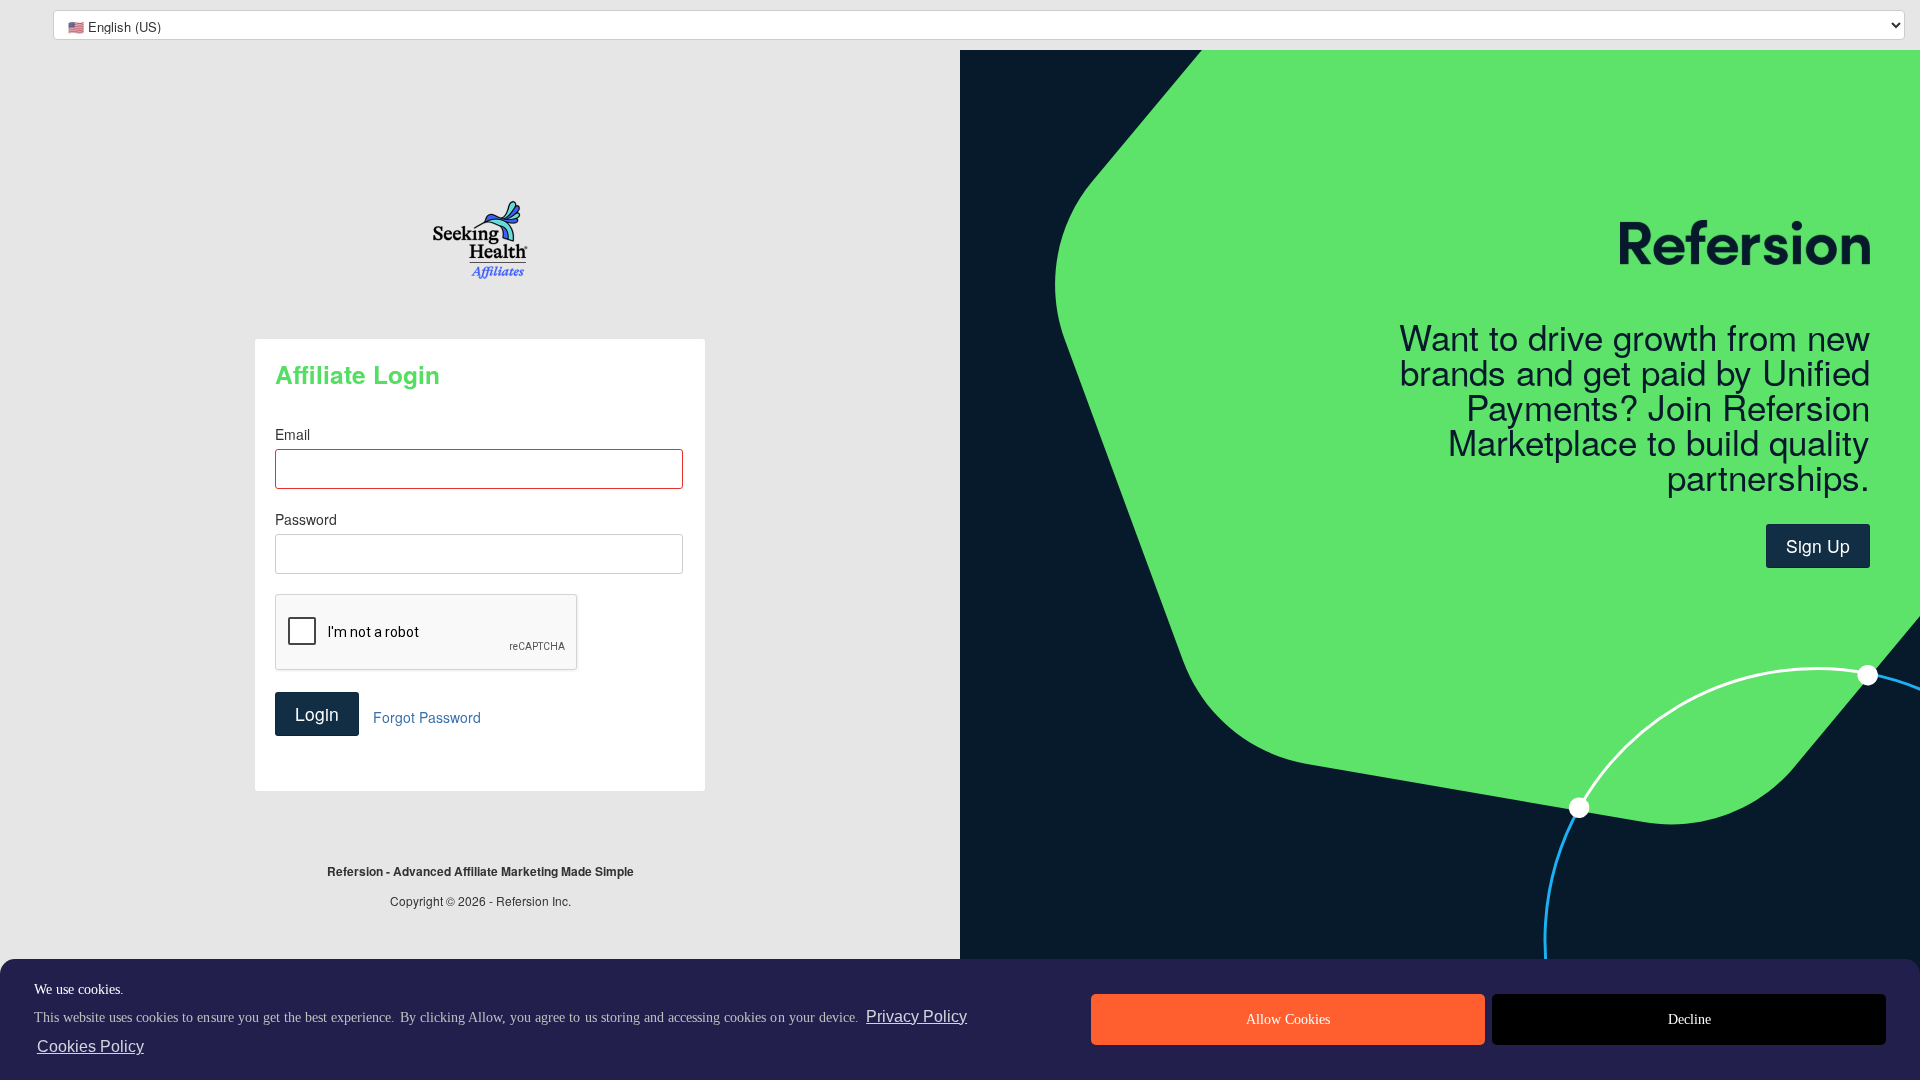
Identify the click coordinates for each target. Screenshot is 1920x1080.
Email (292, 434)
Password (306, 519)
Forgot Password (427, 717)
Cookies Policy (90, 1046)
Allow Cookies (1288, 1019)
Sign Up (1818, 545)
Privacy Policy (916, 1016)
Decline (1689, 1019)
